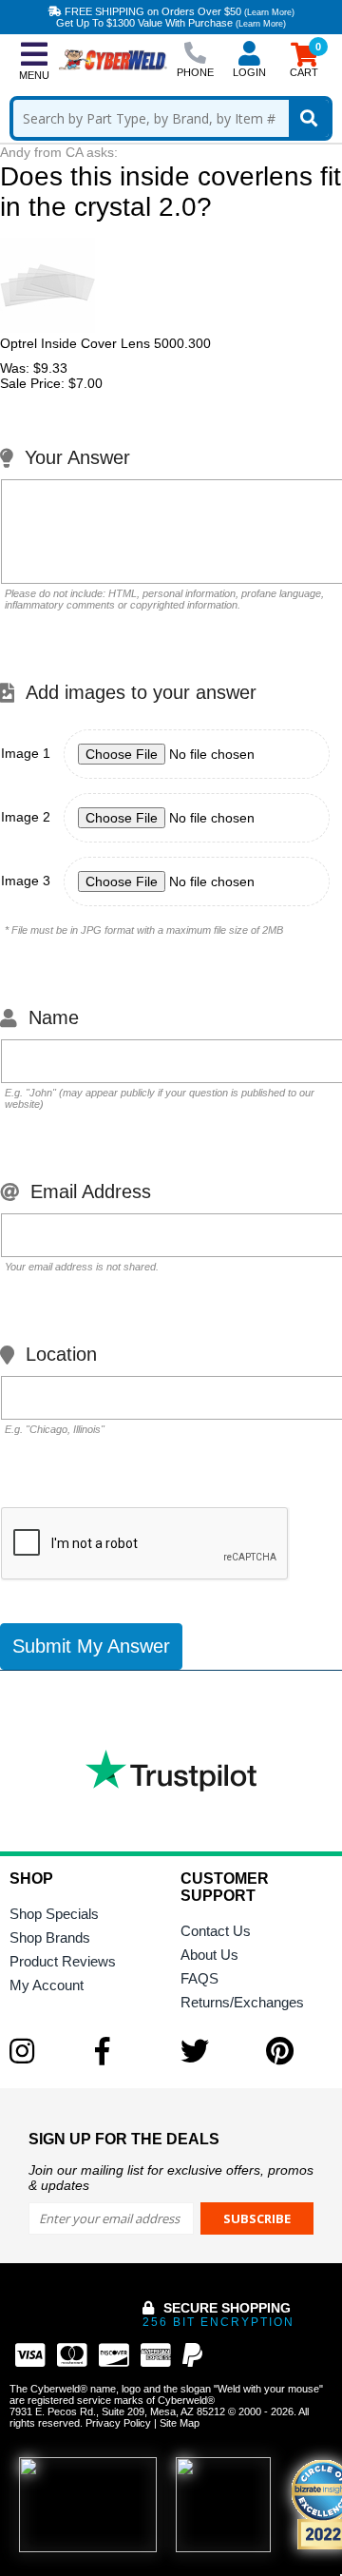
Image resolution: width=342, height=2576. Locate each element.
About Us (209, 1955)
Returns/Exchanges (242, 2002)
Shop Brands (50, 1937)
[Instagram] (43, 2051)
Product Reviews (63, 1961)
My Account (47, 1985)
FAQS (199, 1978)
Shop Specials (54, 1914)
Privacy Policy (118, 2423)
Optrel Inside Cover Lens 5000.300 (105, 343)
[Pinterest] (299, 2051)
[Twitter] (214, 2051)
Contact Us (216, 1931)
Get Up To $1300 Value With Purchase (171, 23)
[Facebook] (128, 2051)
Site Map (180, 2423)
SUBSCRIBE (257, 2218)
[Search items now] (309, 118)
